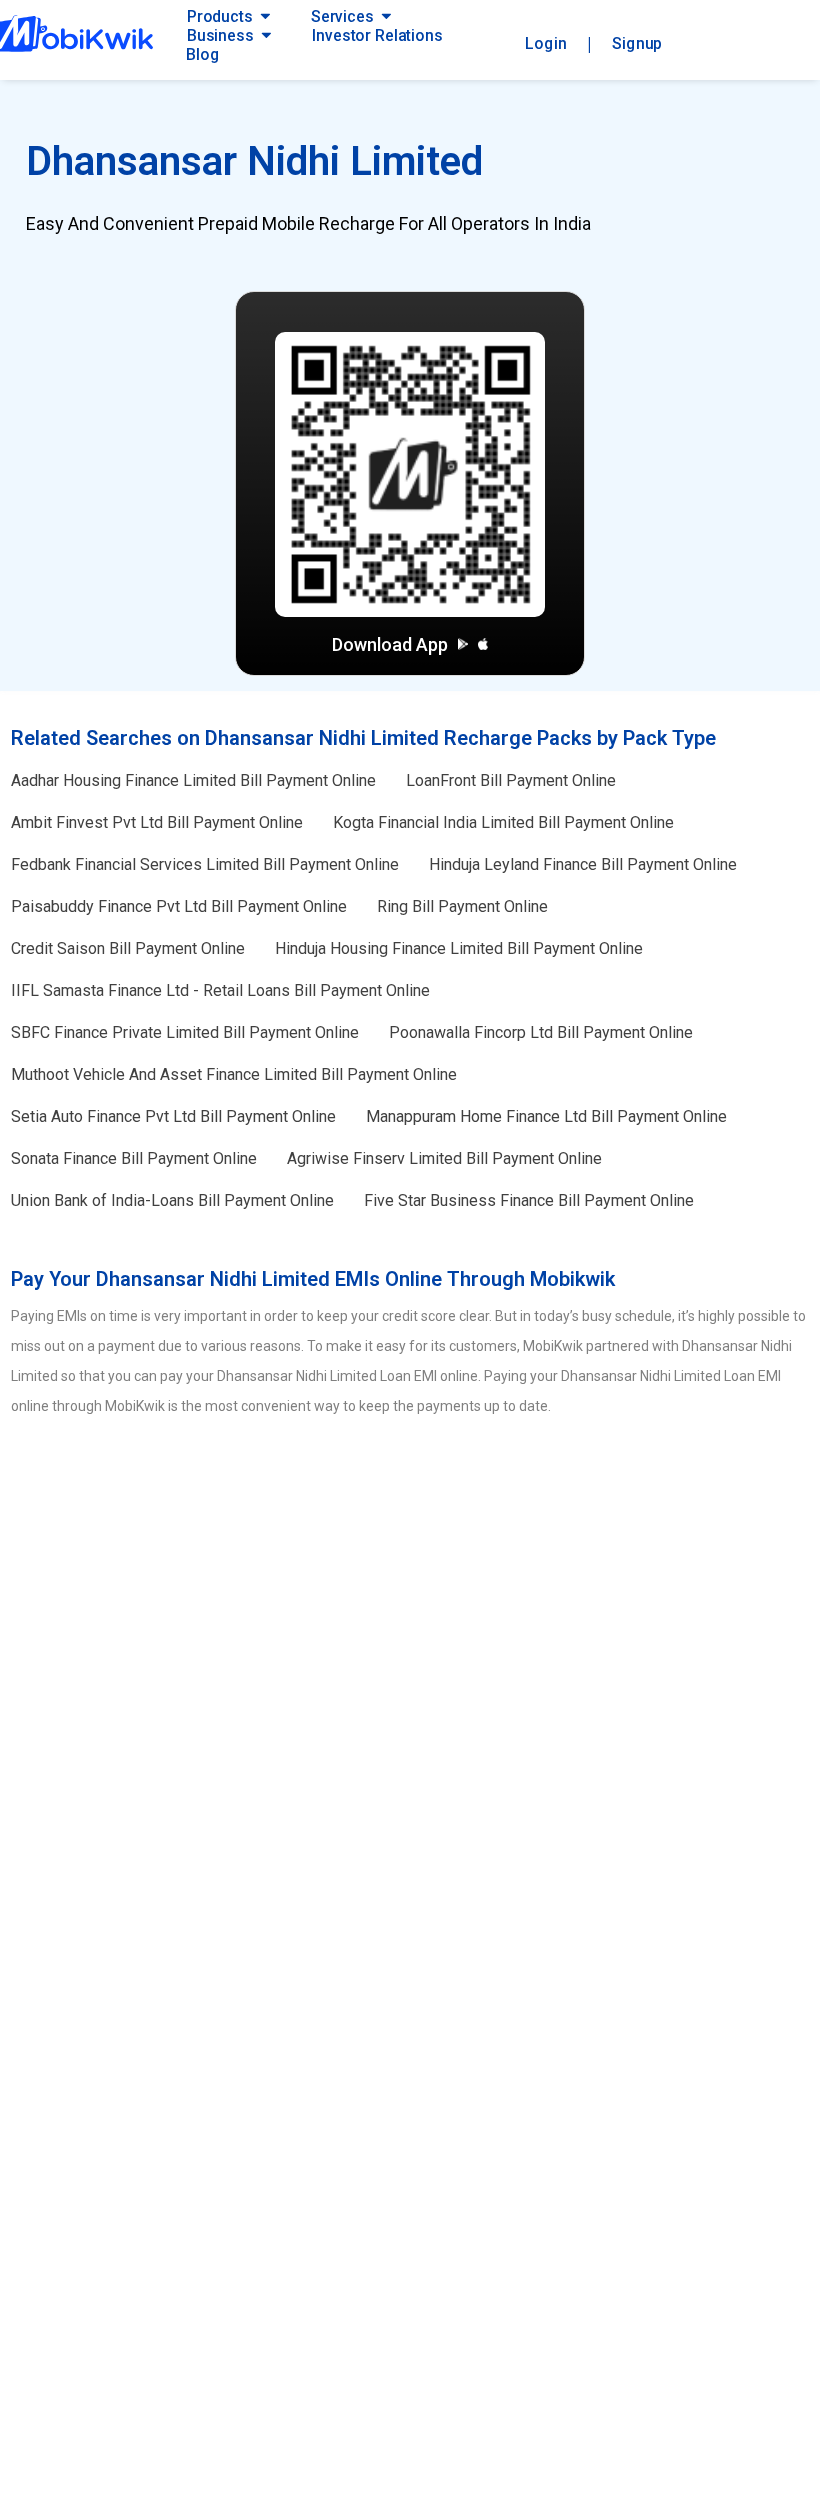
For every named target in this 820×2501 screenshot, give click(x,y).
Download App (390, 644)
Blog (202, 54)
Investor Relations (377, 35)
